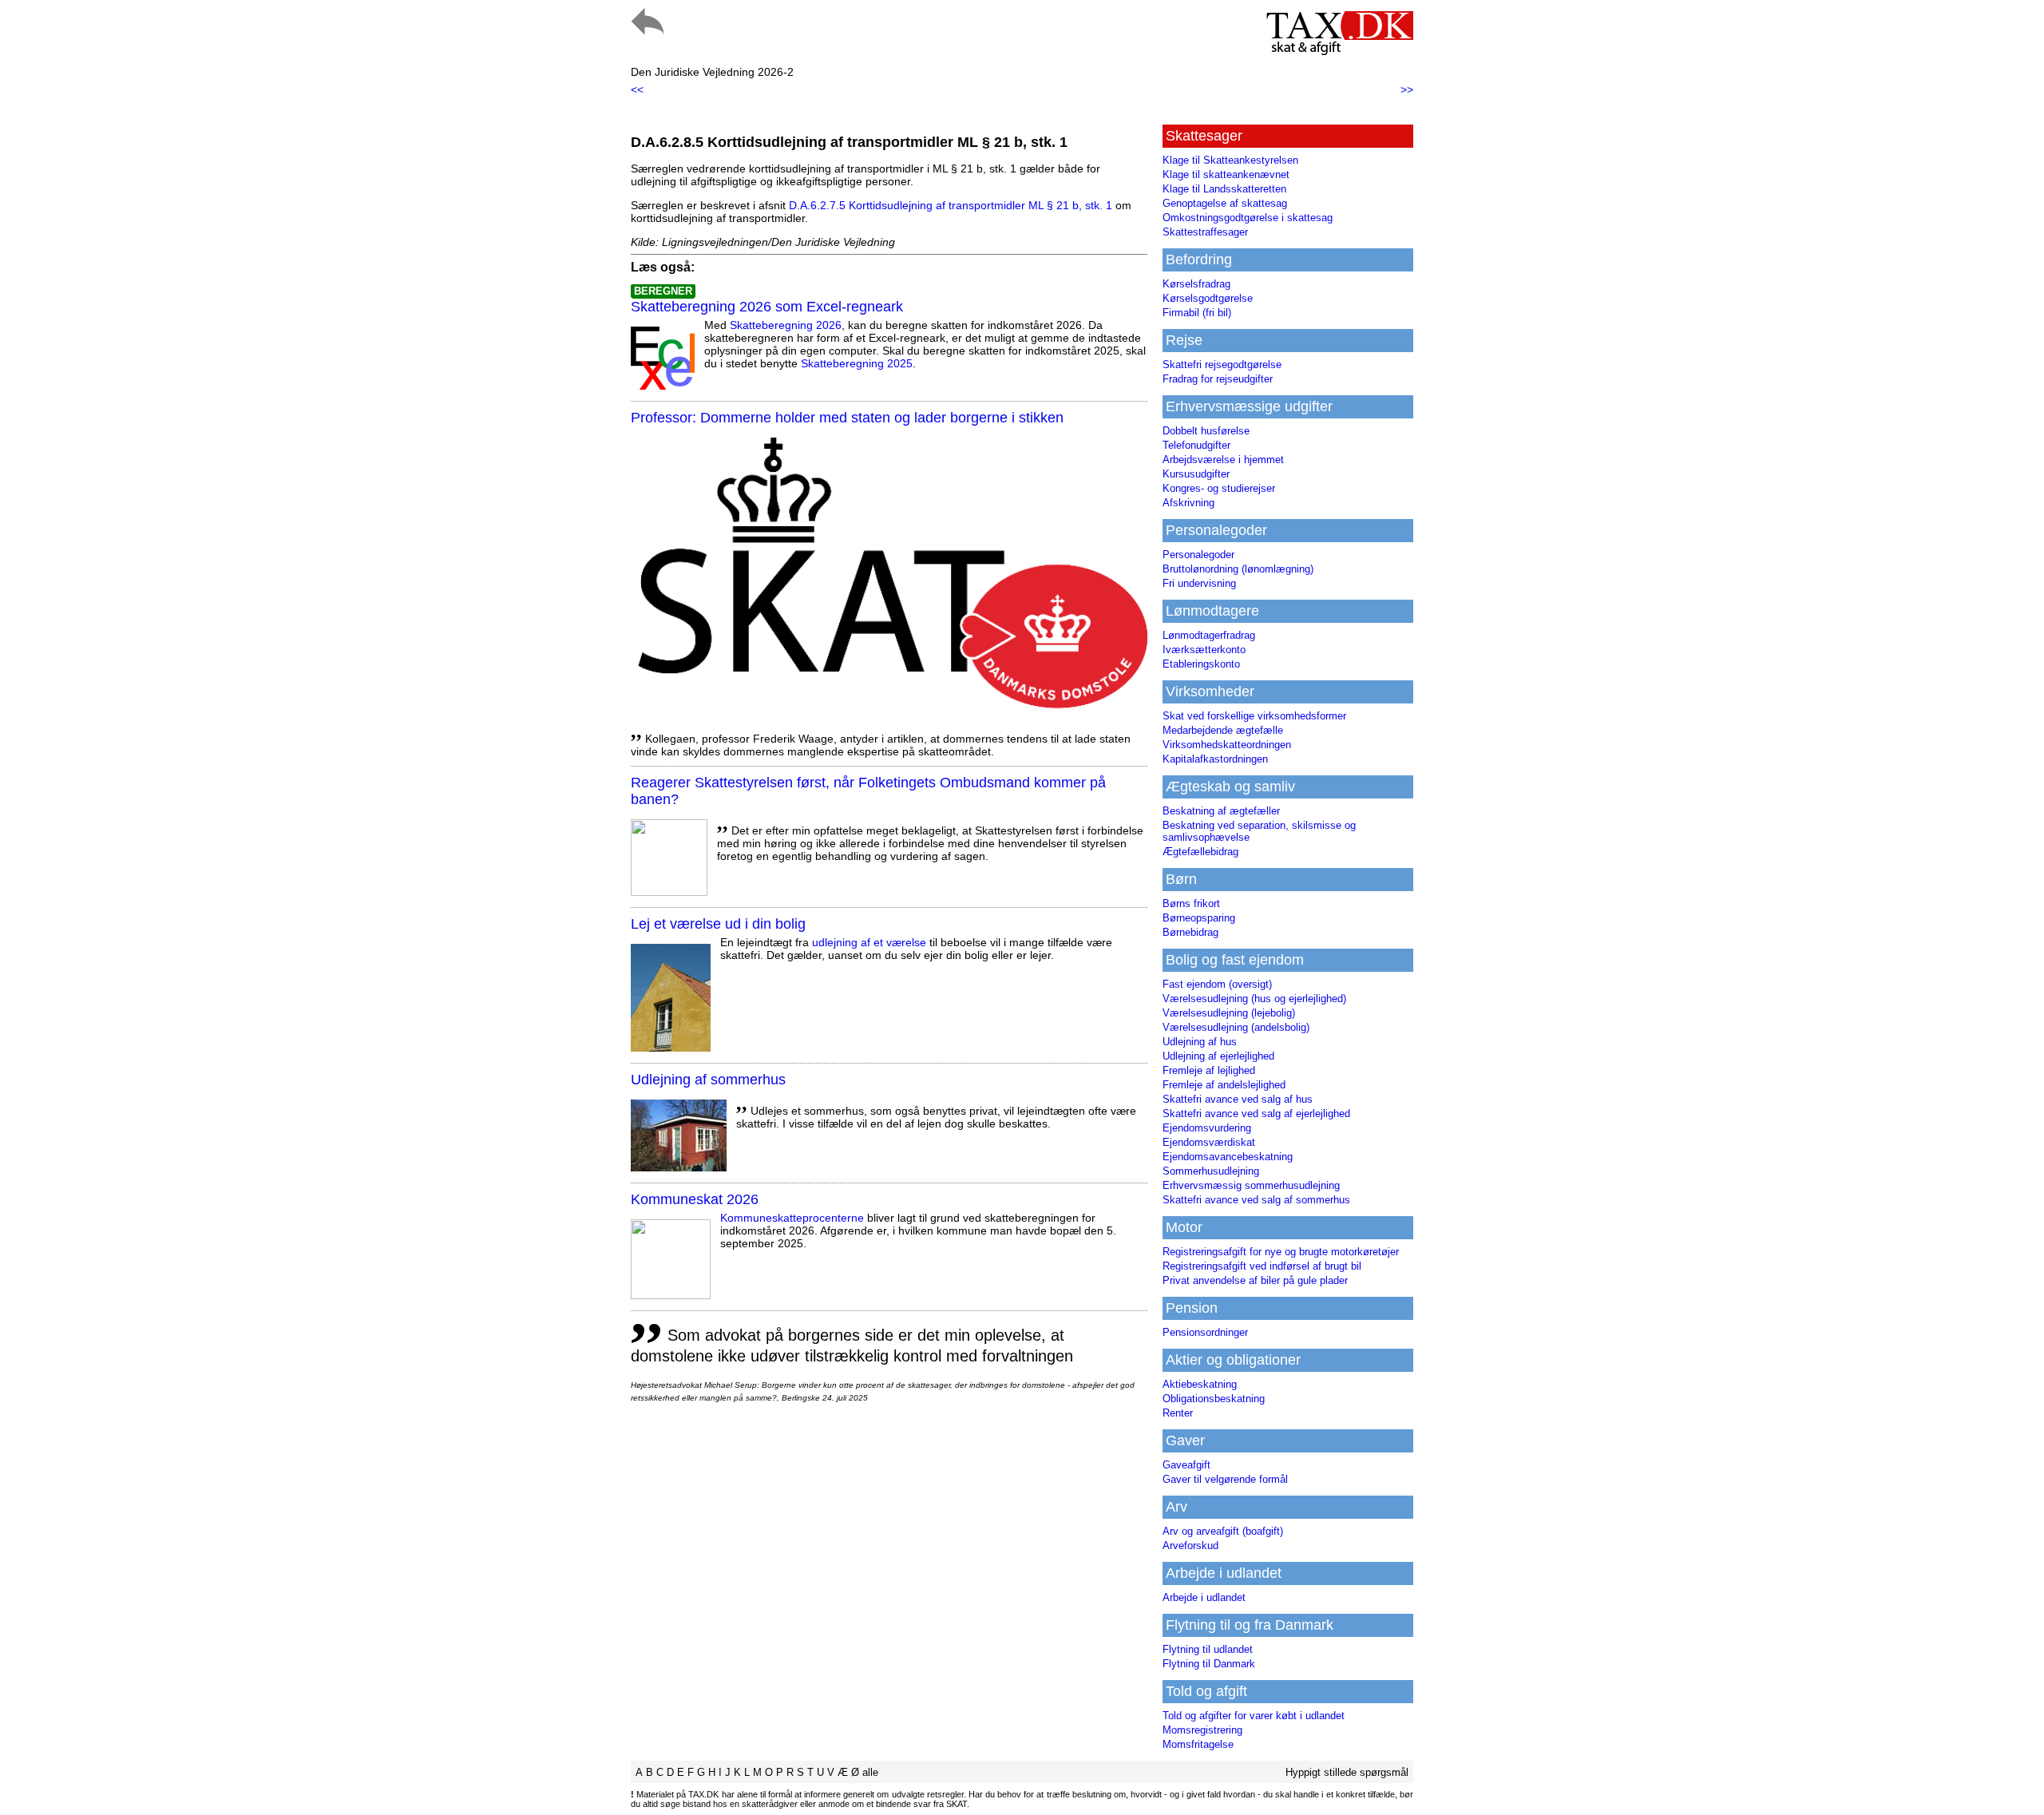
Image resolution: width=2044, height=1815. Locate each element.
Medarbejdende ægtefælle (1223, 730)
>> (1407, 89)
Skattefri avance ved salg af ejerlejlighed (1256, 1114)
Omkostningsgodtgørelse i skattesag (1248, 218)
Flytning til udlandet (1208, 1649)
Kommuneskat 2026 (695, 1199)
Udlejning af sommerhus (708, 1080)
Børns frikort (1191, 904)
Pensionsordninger (1205, 1332)
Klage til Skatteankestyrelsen (1230, 160)
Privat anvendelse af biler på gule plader (1255, 1280)
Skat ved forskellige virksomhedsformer (1254, 716)
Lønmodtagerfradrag (1209, 635)
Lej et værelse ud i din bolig (718, 924)
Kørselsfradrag (1196, 284)
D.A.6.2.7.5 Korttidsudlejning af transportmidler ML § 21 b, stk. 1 (951, 205)
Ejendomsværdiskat (1209, 1142)
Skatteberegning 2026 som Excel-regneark (767, 307)
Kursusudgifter (1196, 474)
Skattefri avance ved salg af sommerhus (1256, 1200)
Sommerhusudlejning (1211, 1171)
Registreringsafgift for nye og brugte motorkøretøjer (1281, 1252)
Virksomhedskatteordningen (1227, 745)
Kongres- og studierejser (1219, 488)
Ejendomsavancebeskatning (1228, 1157)
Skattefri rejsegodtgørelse (1222, 365)
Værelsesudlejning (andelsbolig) (1236, 1027)
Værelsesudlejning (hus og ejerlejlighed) (1254, 999)
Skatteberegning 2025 (857, 363)
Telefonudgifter (1196, 445)
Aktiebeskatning (1200, 1384)
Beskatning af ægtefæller (1221, 811)
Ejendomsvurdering (1207, 1128)
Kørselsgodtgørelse (1208, 298)
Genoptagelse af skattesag (1225, 203)
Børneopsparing (1199, 918)
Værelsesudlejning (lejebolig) (1229, 1013)
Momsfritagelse (1198, 1744)
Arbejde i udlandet (1204, 1597)
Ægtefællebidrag (1200, 852)
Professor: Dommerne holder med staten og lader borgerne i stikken (847, 418)
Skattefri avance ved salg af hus (1238, 1099)
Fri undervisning (1199, 583)
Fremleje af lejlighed (1209, 1070)
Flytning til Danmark (1209, 1664)
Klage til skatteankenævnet (1226, 174)
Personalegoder (1198, 555)
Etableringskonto (1201, 664)
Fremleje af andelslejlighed (1224, 1085)
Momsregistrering (1202, 1730)
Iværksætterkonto (1204, 650)
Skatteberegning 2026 (786, 325)
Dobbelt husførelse (1206, 431)
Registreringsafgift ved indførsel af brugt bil (1262, 1266)
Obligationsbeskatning (1214, 1399)
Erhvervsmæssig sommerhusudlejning (1251, 1185)
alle (870, 1772)
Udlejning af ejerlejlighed (1218, 1056)
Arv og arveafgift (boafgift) (1223, 1531)
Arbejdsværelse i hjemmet (1223, 460)
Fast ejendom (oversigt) (1217, 984)
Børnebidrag (1190, 932)
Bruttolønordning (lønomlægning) (1238, 569)
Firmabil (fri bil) (1197, 313)
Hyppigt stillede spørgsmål (1347, 1772)
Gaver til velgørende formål (1225, 1479)
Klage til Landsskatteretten (1224, 189)
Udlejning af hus (1200, 1042)
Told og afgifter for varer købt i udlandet (1254, 1716)
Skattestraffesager (1205, 232)
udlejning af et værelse (869, 942)
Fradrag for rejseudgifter (1218, 379)
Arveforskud (1190, 1546)
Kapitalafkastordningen (1215, 759)
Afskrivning (1188, 503)
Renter (1178, 1413)
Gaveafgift (1186, 1465)
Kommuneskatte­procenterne (792, 1218)
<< (637, 89)
